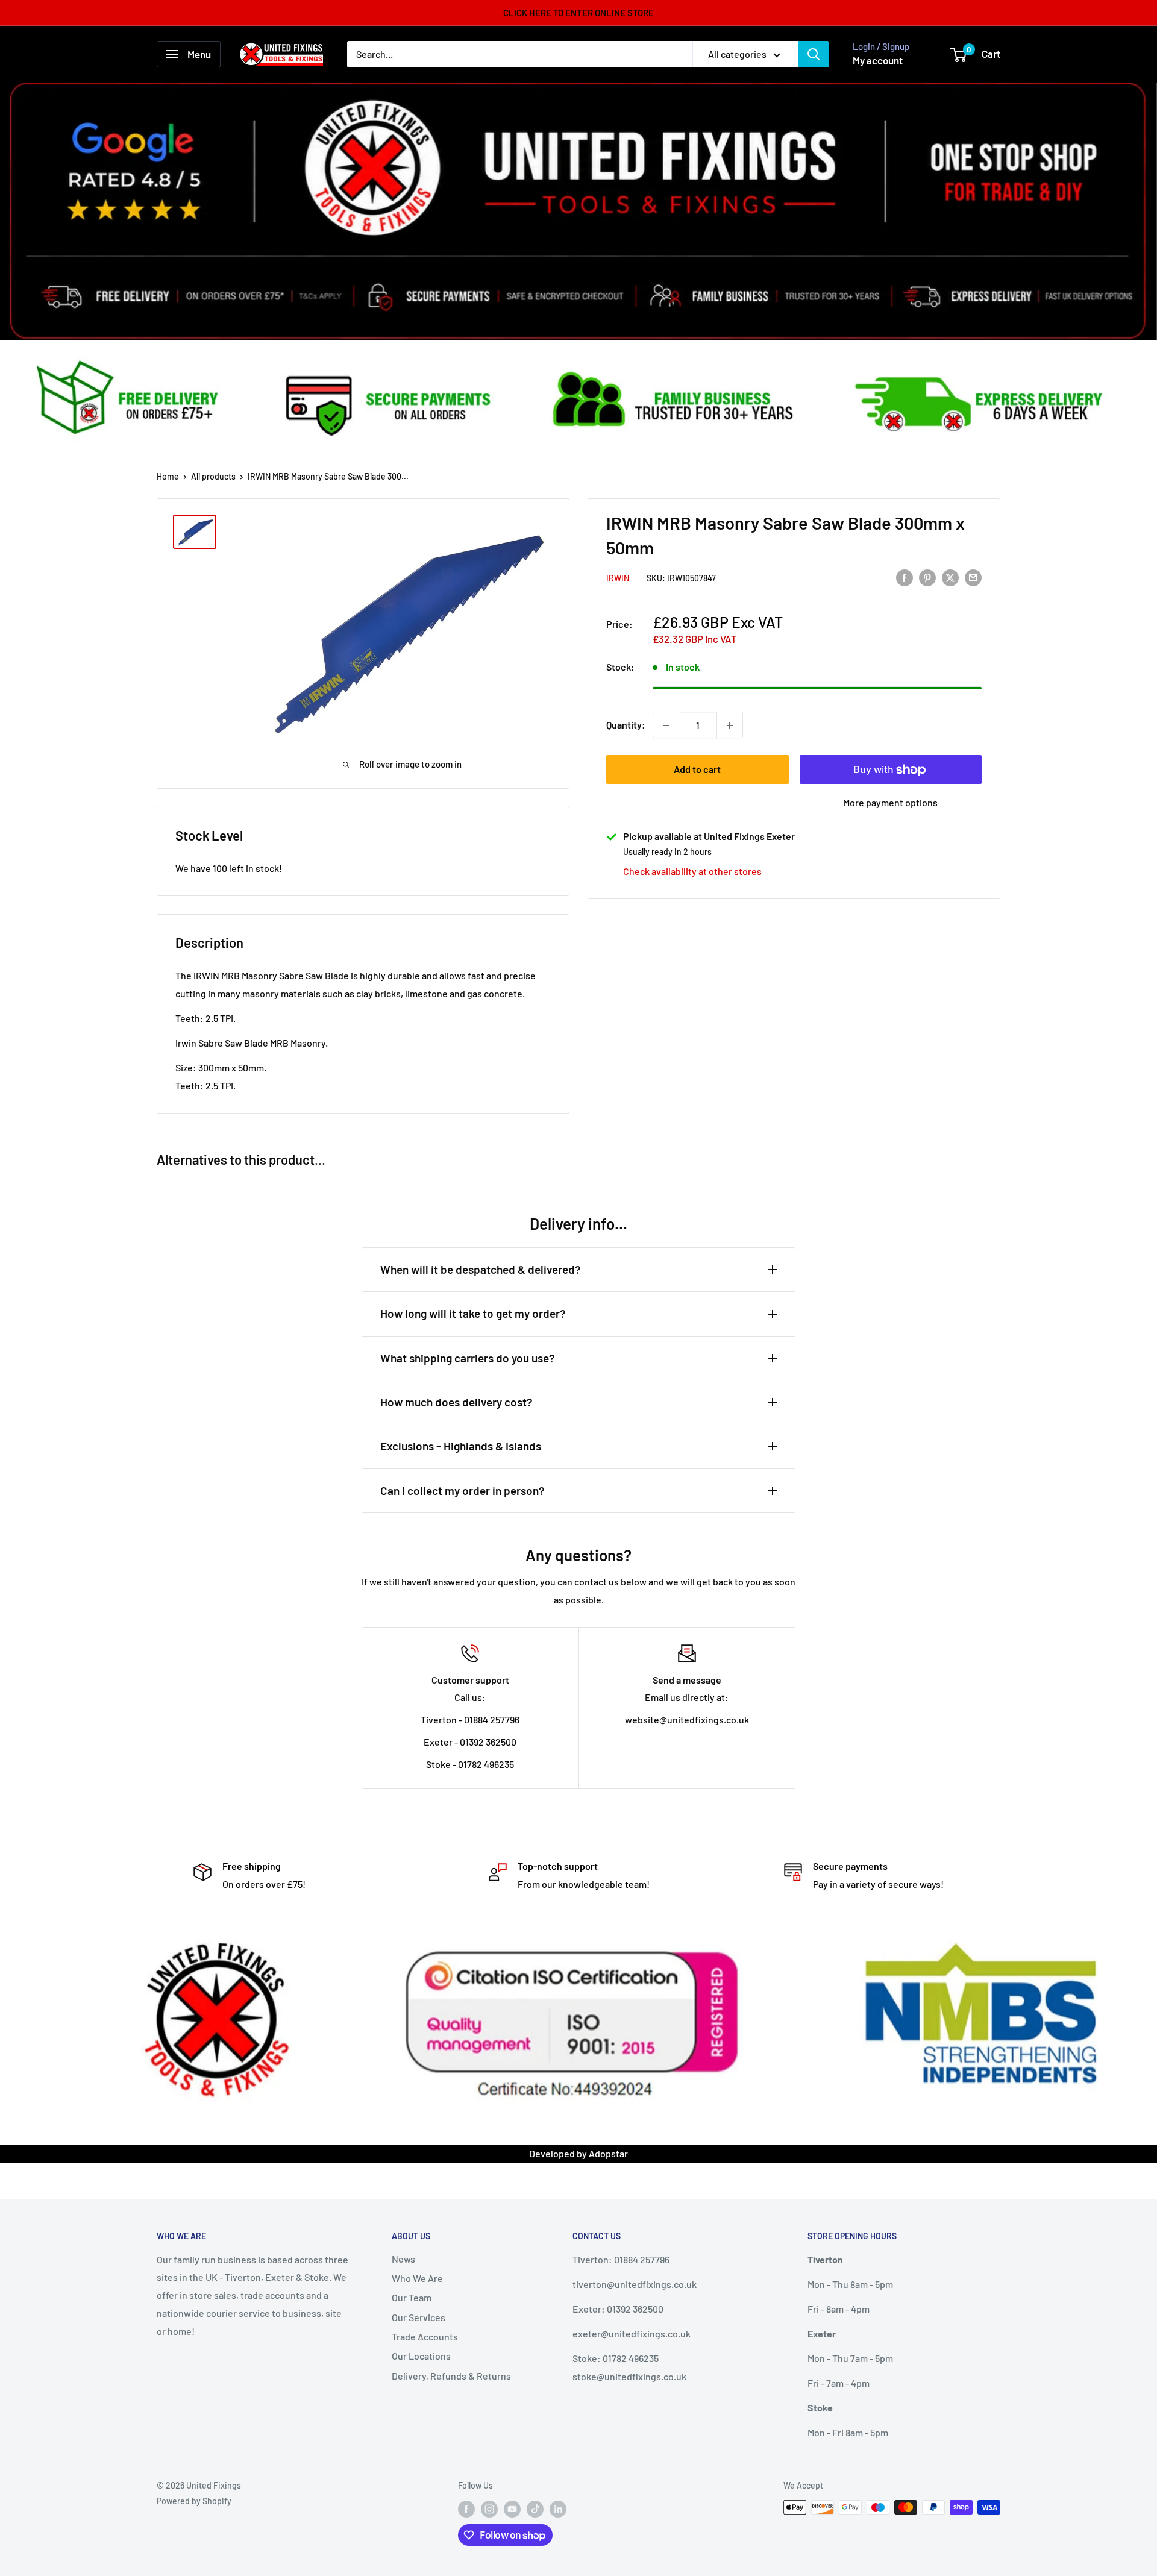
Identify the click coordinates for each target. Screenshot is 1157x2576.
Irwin (618, 578)
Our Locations (421, 2356)
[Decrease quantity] (666, 725)
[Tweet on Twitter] (950, 577)
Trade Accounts (425, 2336)
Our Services (419, 2317)
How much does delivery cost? (456, 1402)
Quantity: (626, 725)
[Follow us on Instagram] (489, 2509)
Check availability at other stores (692, 872)
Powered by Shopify (194, 2501)
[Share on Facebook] (905, 577)
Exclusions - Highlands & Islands (461, 1446)
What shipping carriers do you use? (468, 1358)
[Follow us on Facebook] (466, 2509)
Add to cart (697, 770)
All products (213, 476)
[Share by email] (973, 577)
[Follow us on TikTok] (535, 2509)
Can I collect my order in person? (462, 1490)
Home (168, 476)
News (403, 2259)
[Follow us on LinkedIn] (558, 2509)
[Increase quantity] (730, 725)
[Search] (814, 54)
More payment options (890, 803)
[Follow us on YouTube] (512, 2509)
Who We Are (417, 2278)
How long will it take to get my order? (473, 1313)
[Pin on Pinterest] (927, 577)
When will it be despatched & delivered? (481, 1269)
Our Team (412, 2297)
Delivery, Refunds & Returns (451, 2376)
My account (878, 60)
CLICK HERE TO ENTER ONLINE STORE (578, 13)
